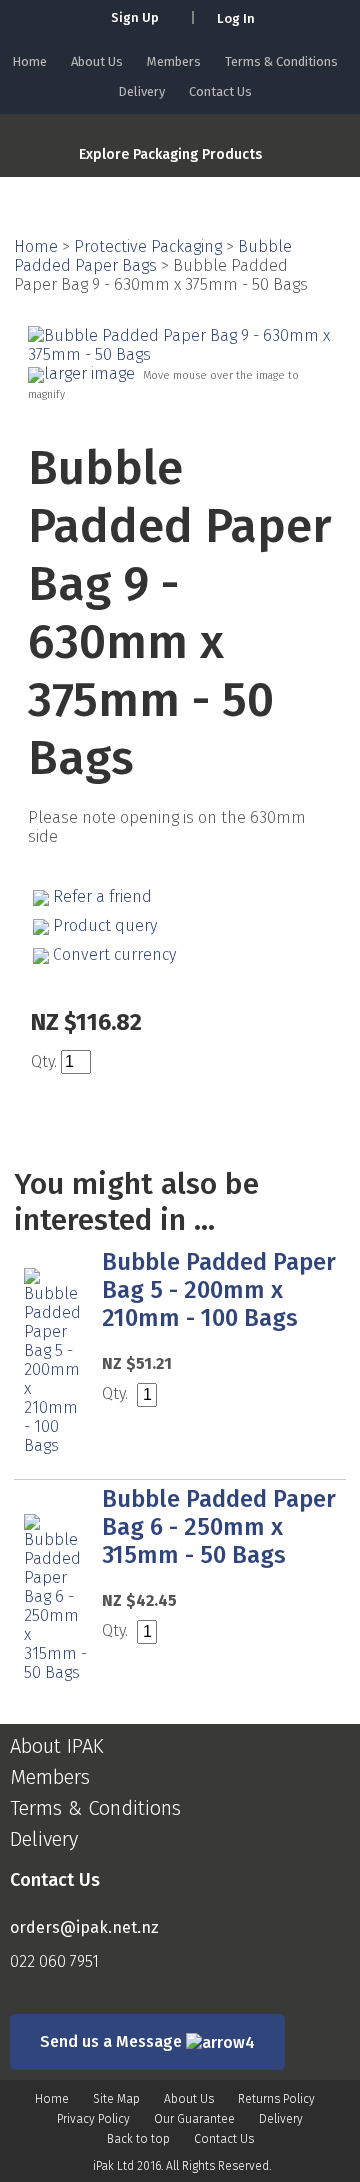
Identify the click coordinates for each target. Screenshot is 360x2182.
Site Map (116, 2099)
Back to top (138, 2139)
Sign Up (135, 17)
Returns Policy (276, 2099)
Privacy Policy (93, 2119)
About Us (97, 61)
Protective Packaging (148, 246)
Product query (105, 925)
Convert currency (114, 954)
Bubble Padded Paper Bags (153, 256)
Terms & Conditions (281, 61)
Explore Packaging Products (170, 154)
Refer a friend (102, 896)
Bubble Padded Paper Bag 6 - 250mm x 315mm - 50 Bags (219, 1527)
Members (174, 61)
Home (29, 61)
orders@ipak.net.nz (84, 1927)
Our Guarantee (194, 2119)
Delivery (141, 91)
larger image (89, 373)
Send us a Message (113, 2041)
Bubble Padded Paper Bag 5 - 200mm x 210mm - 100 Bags (219, 1290)
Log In (236, 18)
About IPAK (57, 1746)
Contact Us (220, 91)
